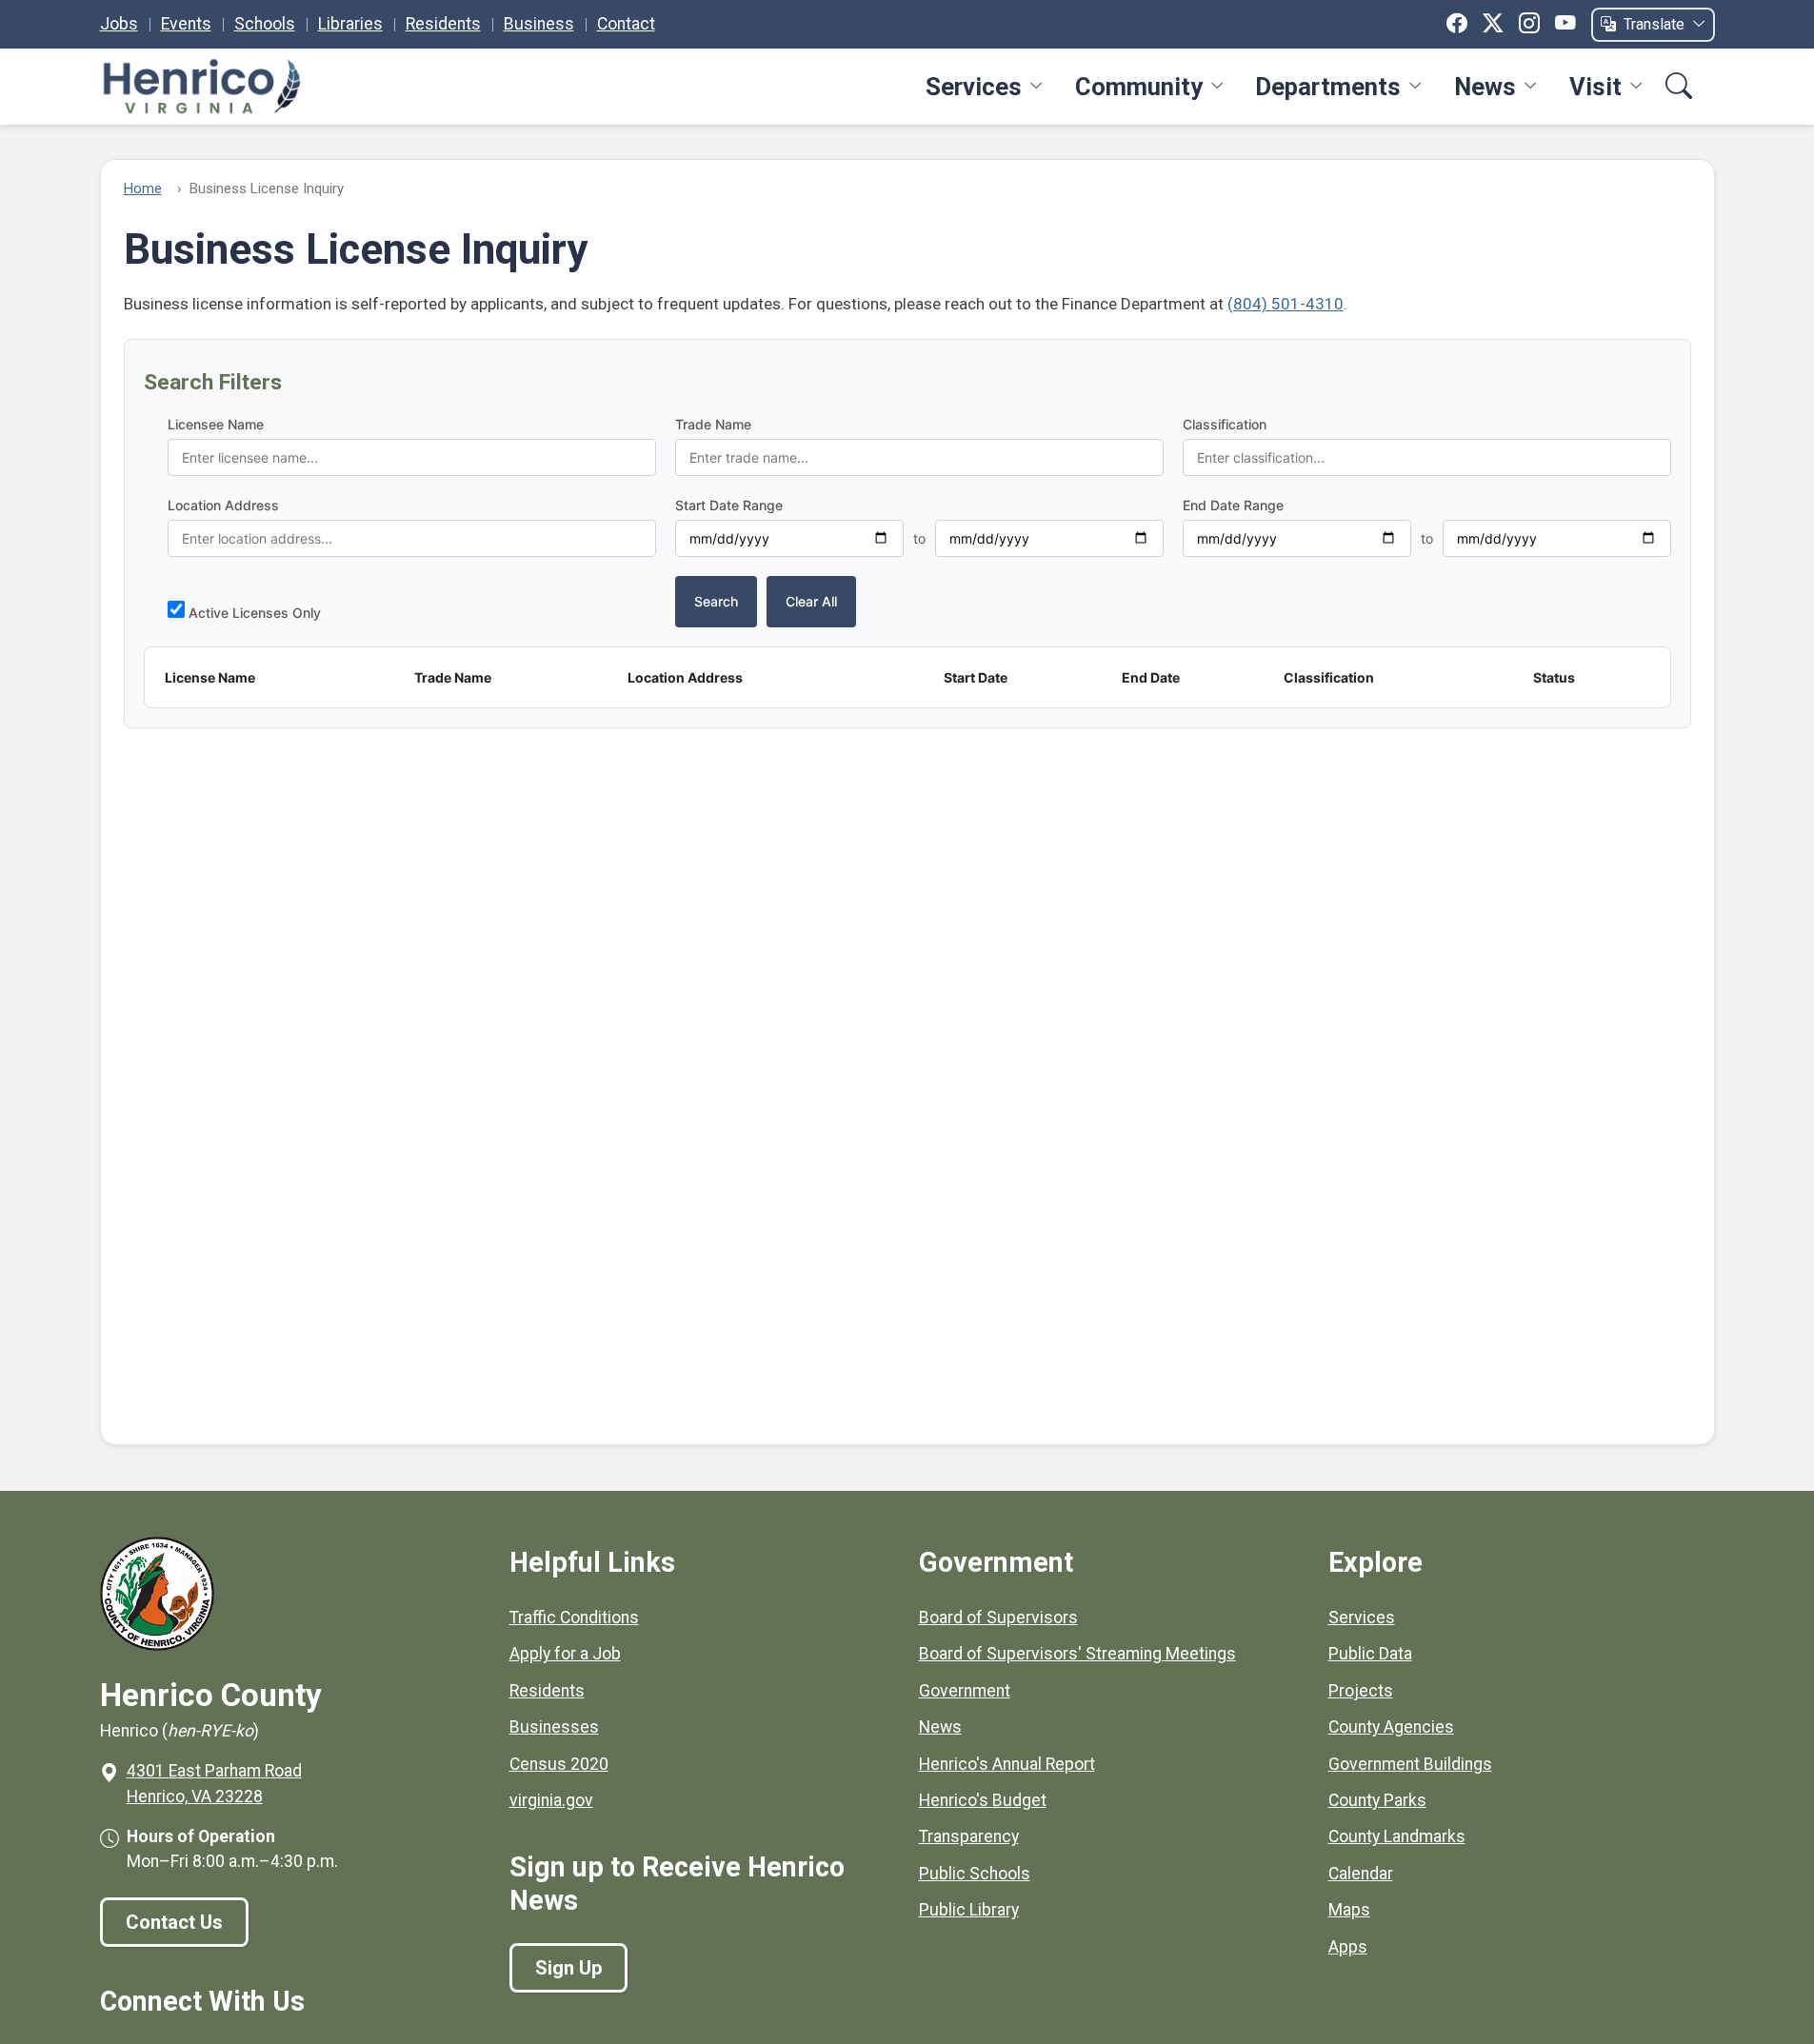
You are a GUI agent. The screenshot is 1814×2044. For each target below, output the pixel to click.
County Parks (1377, 1800)
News (1485, 87)
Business (539, 24)
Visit (1595, 87)
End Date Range (1233, 505)
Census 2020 (559, 1764)
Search (716, 601)
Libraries (350, 24)
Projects (1361, 1691)
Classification (1225, 424)
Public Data (1370, 1654)
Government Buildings (1410, 1764)
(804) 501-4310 (1286, 304)
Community (1139, 87)
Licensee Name (216, 424)
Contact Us (174, 1922)
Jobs (119, 24)
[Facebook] (1457, 24)
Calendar (1361, 1874)
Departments (1328, 87)
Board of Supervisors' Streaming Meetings (1077, 1654)
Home (143, 189)
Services (974, 87)
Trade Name (713, 424)
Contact (626, 24)
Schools (265, 24)
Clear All (811, 601)
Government (965, 1691)
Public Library (969, 1910)
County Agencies (1391, 1727)
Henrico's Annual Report (1007, 1764)
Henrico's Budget (983, 1800)
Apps (1348, 1947)
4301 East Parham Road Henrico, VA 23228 (214, 1783)
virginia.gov (551, 1800)
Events (186, 24)
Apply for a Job (565, 1654)
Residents (443, 24)
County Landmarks (1397, 1836)
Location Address (223, 505)
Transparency (969, 1836)
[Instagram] (1529, 24)
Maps (1349, 1910)
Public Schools (975, 1874)
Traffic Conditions (574, 1617)
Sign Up (568, 1968)
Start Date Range (729, 505)
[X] (1493, 24)
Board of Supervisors (998, 1617)
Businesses (554, 1727)
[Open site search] (1679, 88)
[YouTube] (1565, 24)
